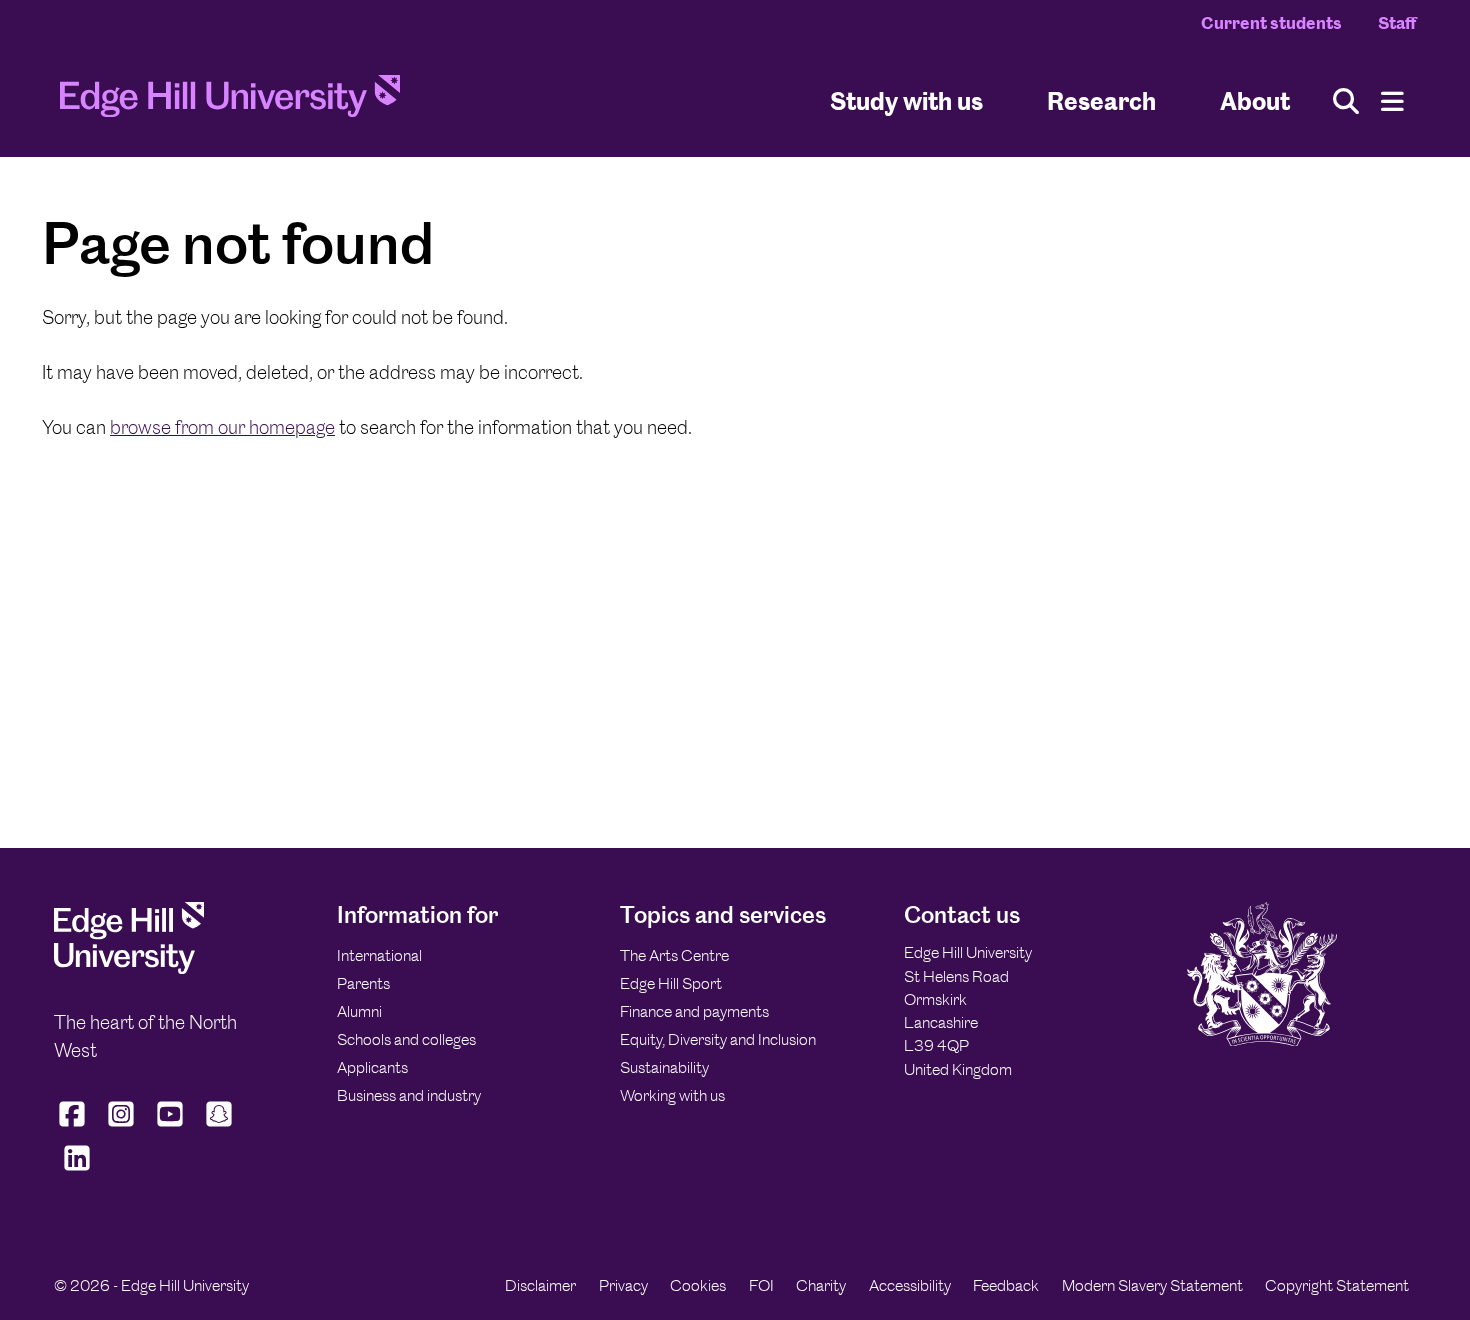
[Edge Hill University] (129, 968)
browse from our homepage (222, 427)
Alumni (359, 1011)
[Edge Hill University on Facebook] (74, 1127)
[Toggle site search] (1346, 101)
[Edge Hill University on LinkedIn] (76, 1171)
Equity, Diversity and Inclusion (718, 1039)
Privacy (623, 1285)
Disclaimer (540, 1285)
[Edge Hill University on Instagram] (121, 1127)
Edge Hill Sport (671, 983)
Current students (1271, 23)
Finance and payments (694, 1011)
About (1255, 100)
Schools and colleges (406, 1039)
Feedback (1006, 1285)
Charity (821, 1285)
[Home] (230, 102)
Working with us (672, 1095)
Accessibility (910, 1285)
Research (1101, 100)
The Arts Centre (674, 955)
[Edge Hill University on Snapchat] (219, 1127)
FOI (761, 1285)
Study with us (906, 100)
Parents (363, 983)
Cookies (698, 1285)
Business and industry (409, 1095)
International (379, 955)
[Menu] (1392, 101)
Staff (1397, 23)
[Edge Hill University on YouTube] (170, 1127)
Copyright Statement (1337, 1285)
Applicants (372, 1067)
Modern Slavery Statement (1152, 1285)
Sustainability (664, 1067)
